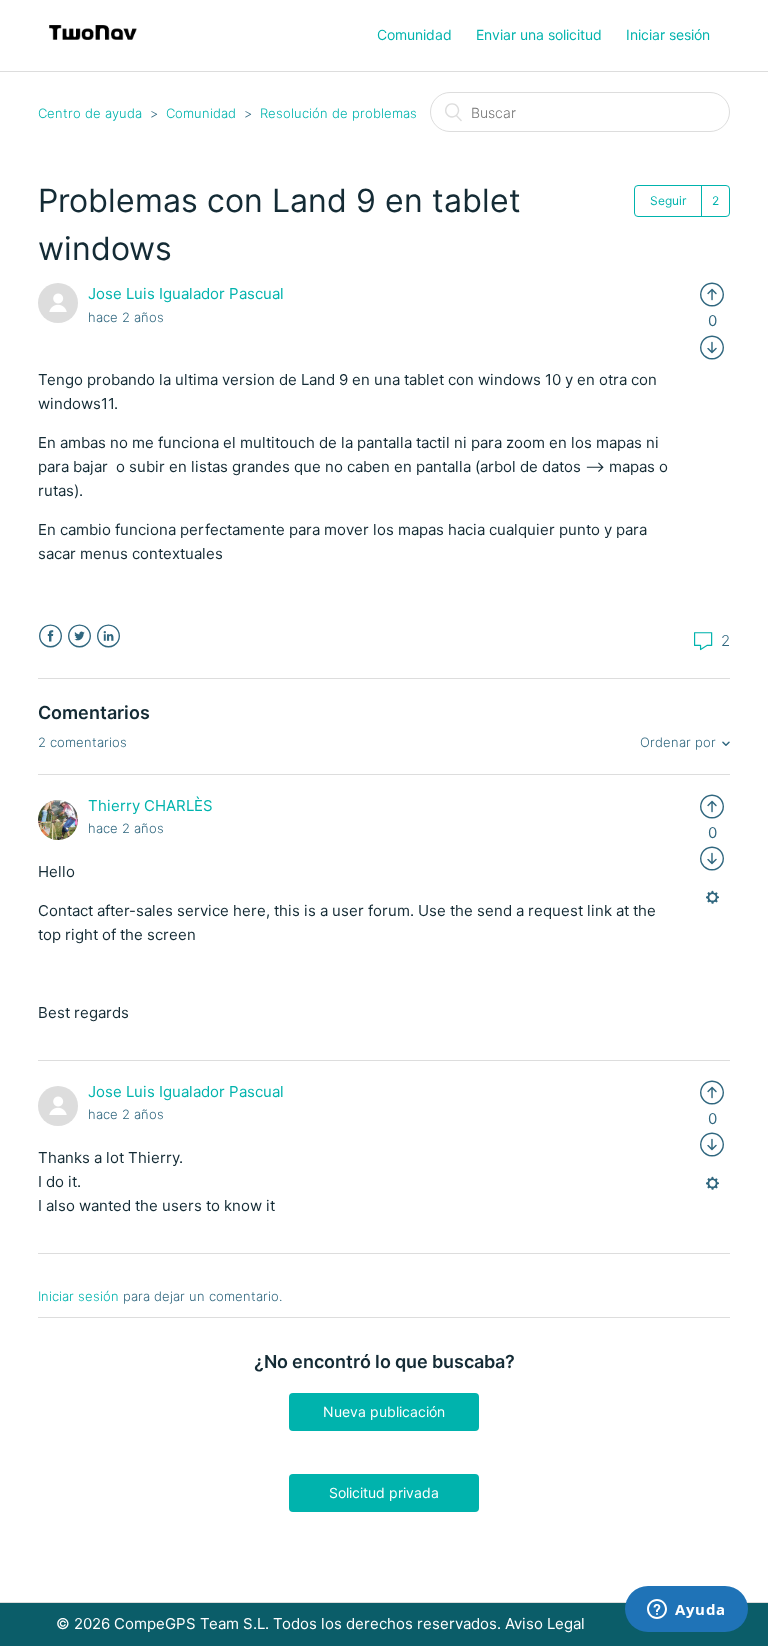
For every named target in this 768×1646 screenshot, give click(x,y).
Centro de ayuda (90, 113)
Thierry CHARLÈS (150, 805)
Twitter (79, 636)
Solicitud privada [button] (384, 1492)
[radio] (712, 293)
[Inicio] (92, 45)
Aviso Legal (545, 1623)
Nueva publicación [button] (384, 1411)
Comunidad (414, 34)
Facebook (50, 636)
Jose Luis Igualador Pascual (186, 293)
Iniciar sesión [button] (668, 34)
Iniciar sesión (78, 1296)
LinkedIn (108, 636)
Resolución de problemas (338, 113)
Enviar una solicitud (539, 34)
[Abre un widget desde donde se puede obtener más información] (686, 1611)
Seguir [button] (668, 200)
